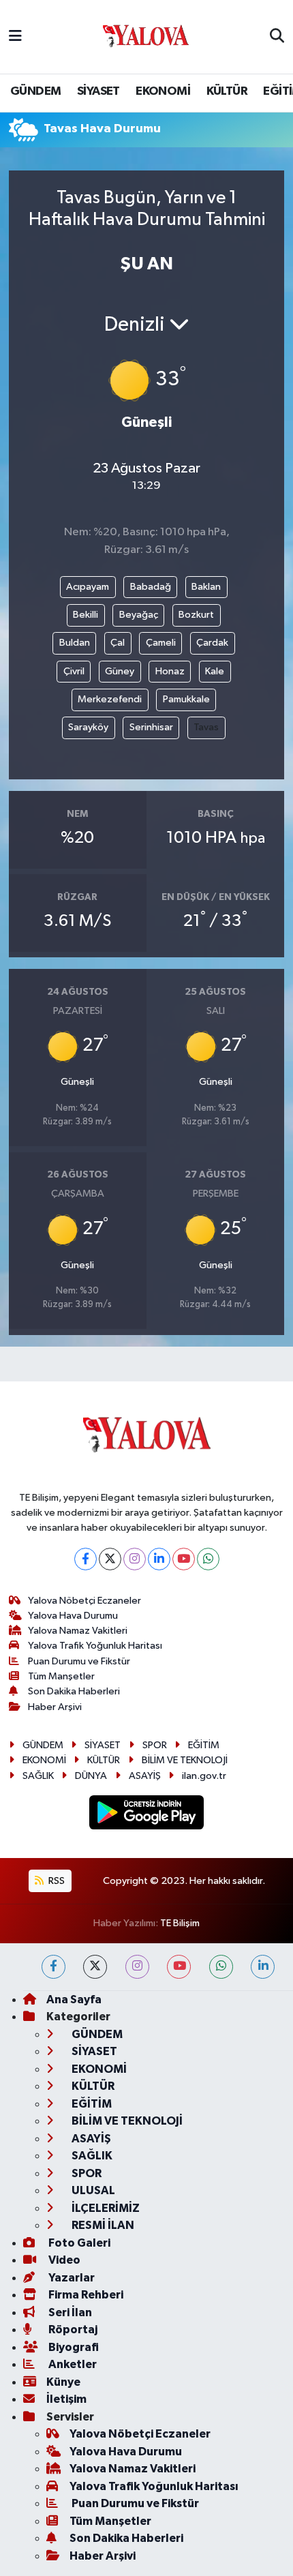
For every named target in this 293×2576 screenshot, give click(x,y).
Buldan (75, 643)
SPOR (155, 1745)
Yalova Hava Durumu (73, 1616)
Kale (215, 671)
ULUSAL (92, 2190)
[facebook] (53, 1967)
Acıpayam (88, 587)
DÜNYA (91, 1776)
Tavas (206, 727)
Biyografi (73, 2347)
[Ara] (277, 37)
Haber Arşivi (55, 1707)
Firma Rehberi (85, 2295)
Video (63, 2260)
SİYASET (98, 91)
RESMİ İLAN (102, 2225)
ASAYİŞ (145, 1776)
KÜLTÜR (227, 91)
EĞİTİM (204, 1745)
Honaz (170, 671)
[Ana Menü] (15, 36)
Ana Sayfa (74, 2000)
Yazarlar (71, 2278)
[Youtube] (184, 1559)
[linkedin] (263, 1967)
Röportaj (72, 2330)
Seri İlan (69, 2312)
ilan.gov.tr (204, 1776)
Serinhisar (151, 727)
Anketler (72, 2364)
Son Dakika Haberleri (74, 1691)
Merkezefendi (110, 699)
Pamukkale (186, 699)
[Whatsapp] (208, 1559)
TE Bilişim (180, 1923)
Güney (120, 671)
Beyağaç (139, 615)
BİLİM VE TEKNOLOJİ (185, 1760)
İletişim (66, 2399)
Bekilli (86, 615)
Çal (118, 643)
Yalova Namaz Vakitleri (78, 1631)
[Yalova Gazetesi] (146, 37)
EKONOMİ (163, 91)
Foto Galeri (78, 2243)
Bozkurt (196, 615)
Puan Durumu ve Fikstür (79, 1661)
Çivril (74, 671)
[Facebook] (86, 1559)
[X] (110, 1559)
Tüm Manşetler (61, 1676)
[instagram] (137, 1967)
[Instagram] (135, 1559)
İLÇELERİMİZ (105, 2208)
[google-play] (147, 1815)
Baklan (206, 587)
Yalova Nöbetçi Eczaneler (84, 1601)
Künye (63, 2382)
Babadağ (151, 587)
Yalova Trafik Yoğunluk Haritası (95, 1646)
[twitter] (95, 1967)
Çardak (212, 643)
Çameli (161, 643)
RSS (56, 1881)
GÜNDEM (35, 91)
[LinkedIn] (159, 1559)
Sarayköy (88, 727)
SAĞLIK (38, 1776)
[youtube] (179, 1967)
